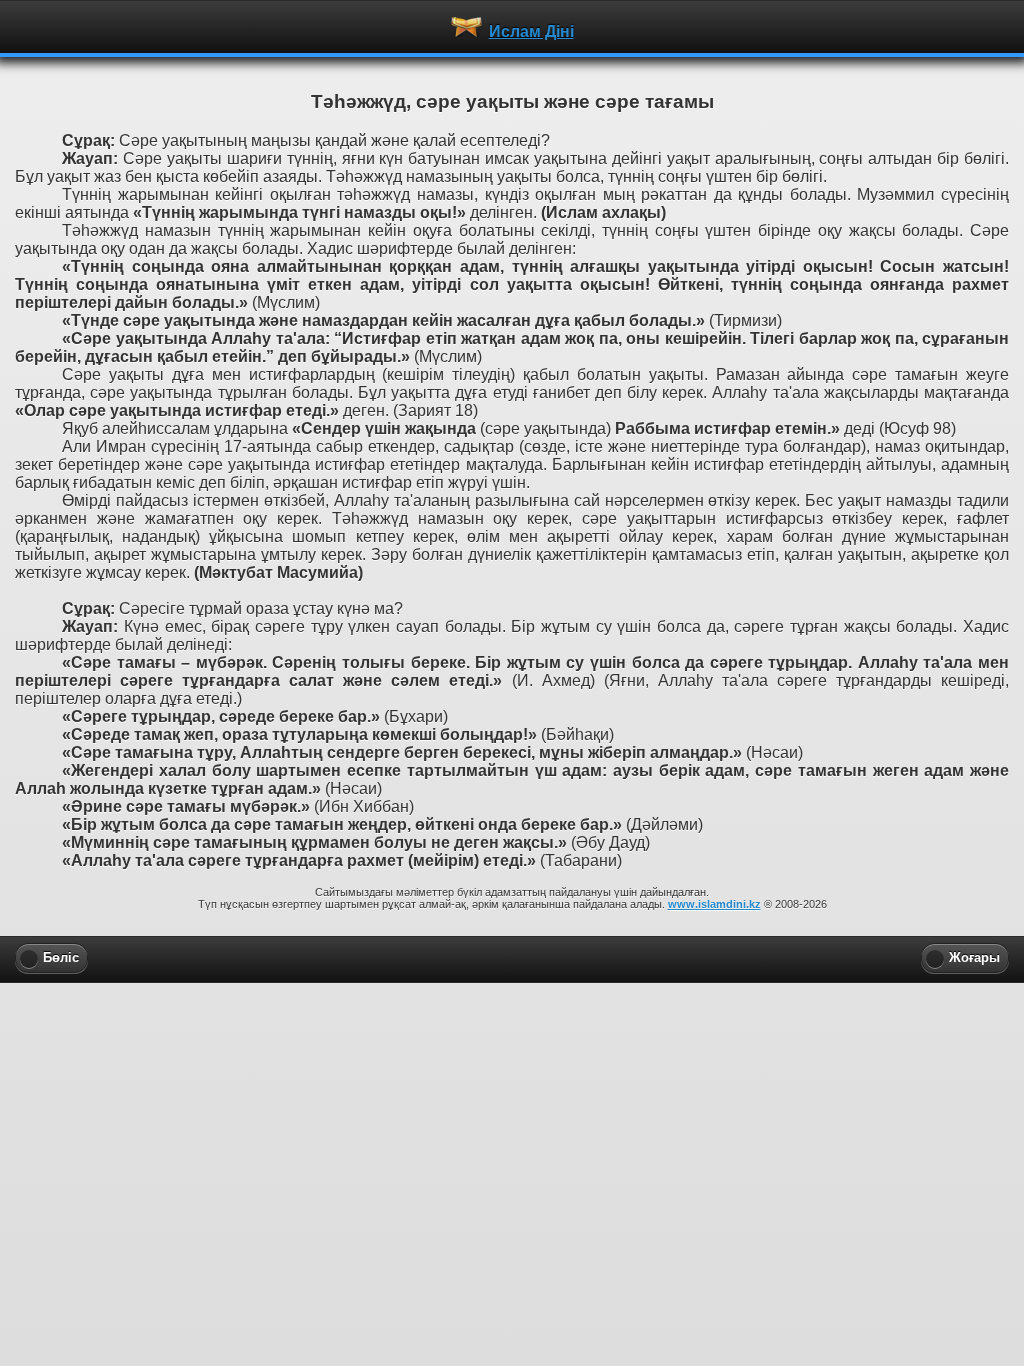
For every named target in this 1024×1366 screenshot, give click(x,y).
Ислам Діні (531, 31)
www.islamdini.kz (714, 904)
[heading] (512, 26)
